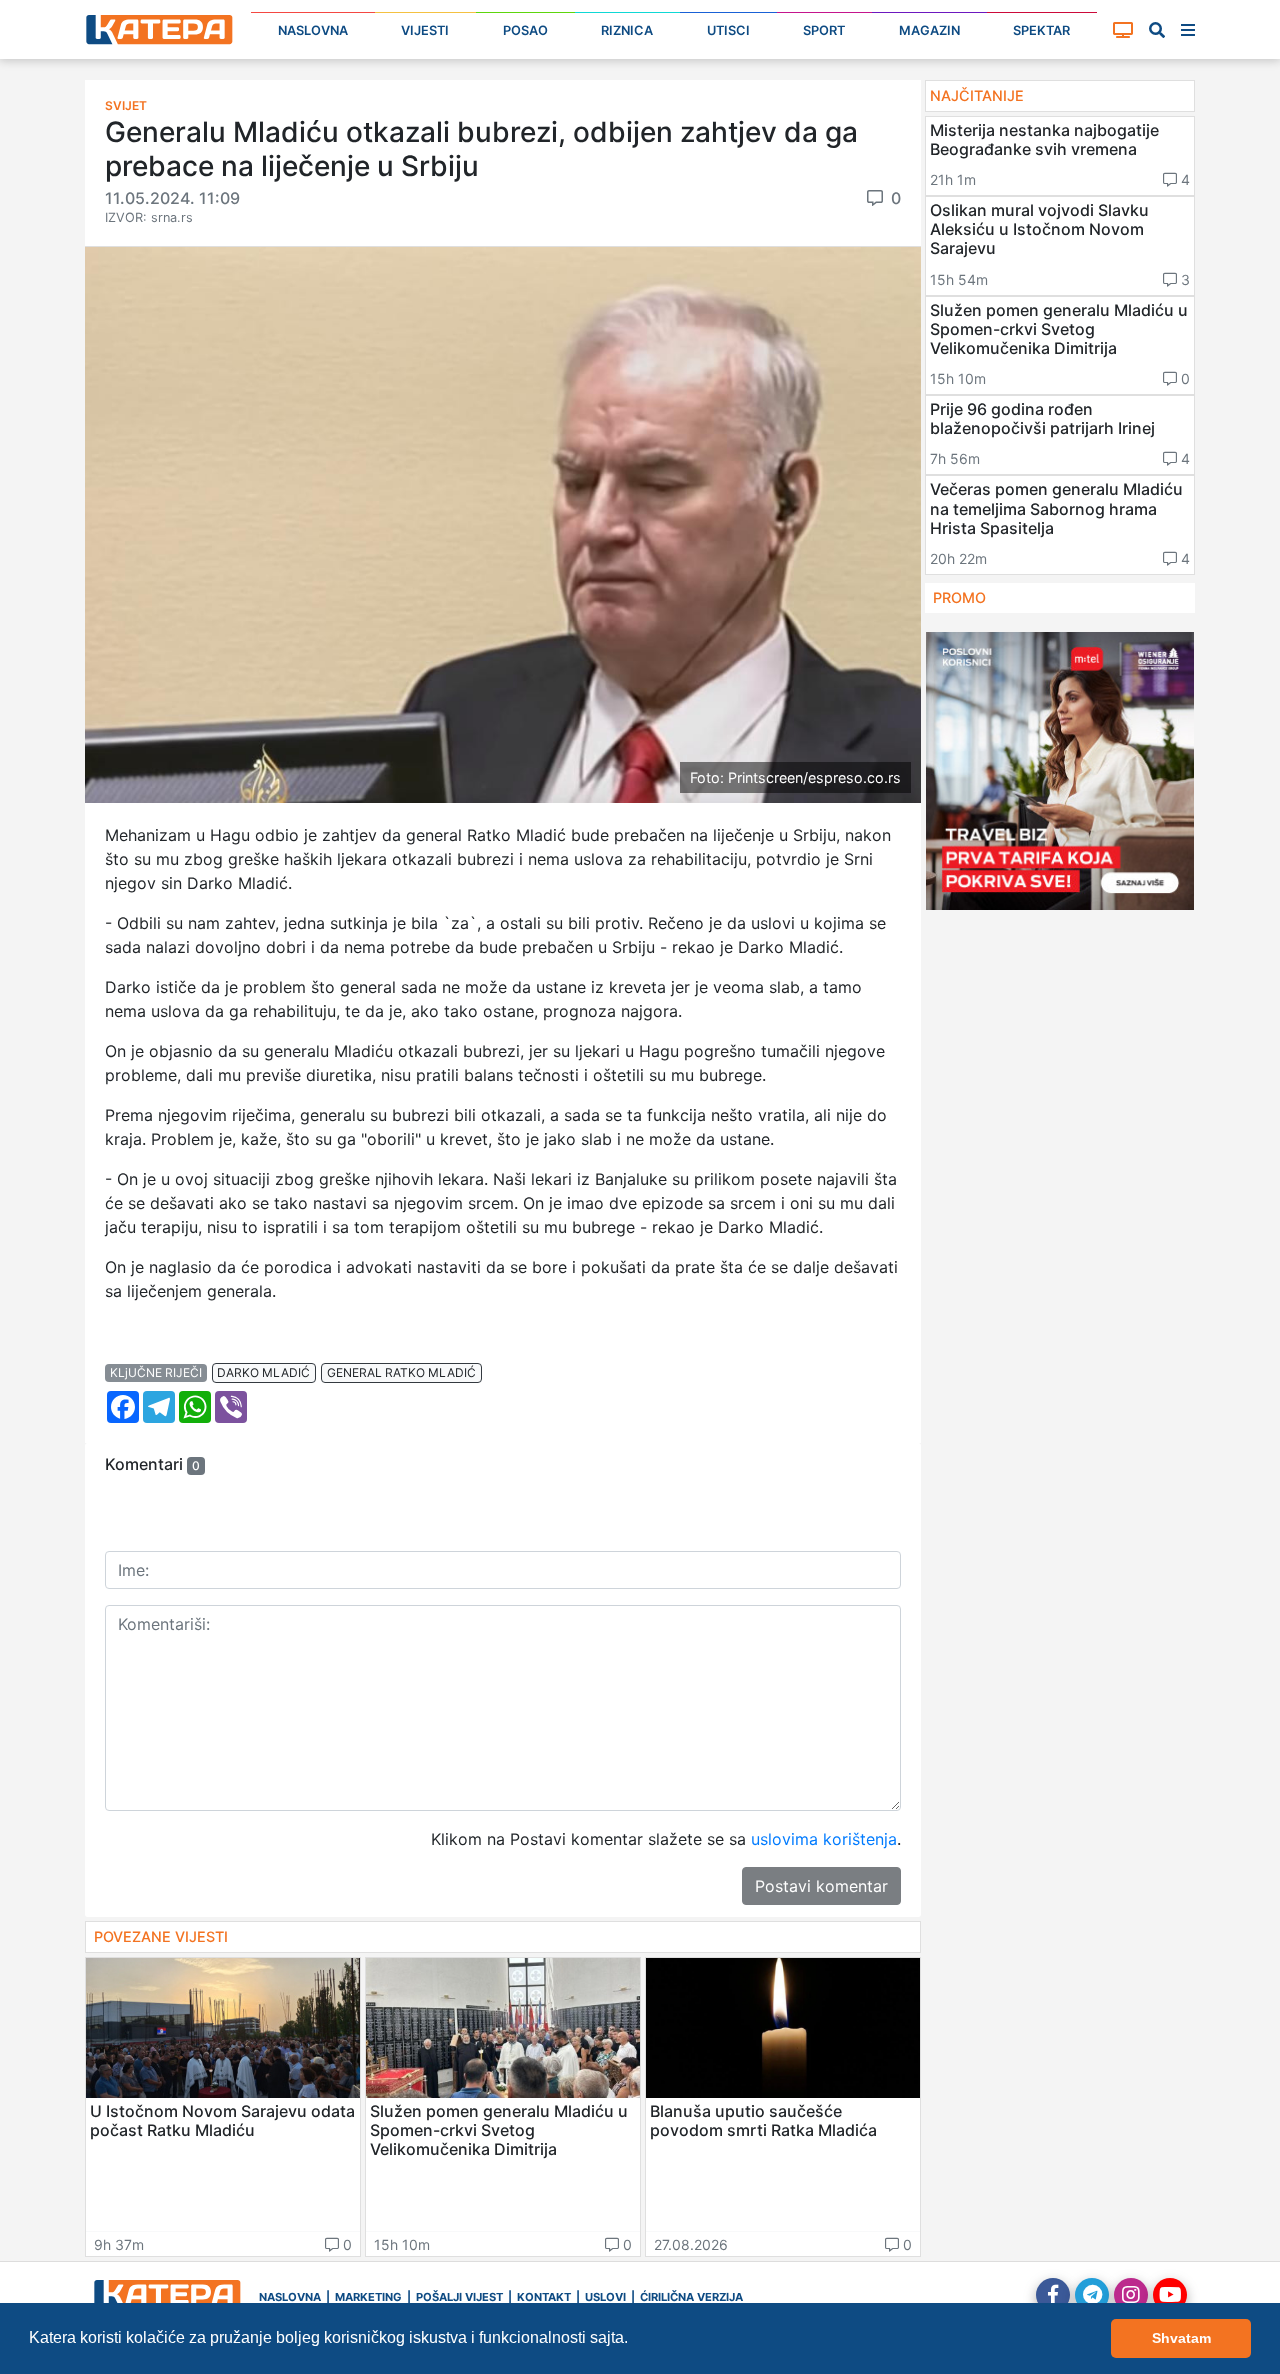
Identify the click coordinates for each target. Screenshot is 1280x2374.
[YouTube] (1170, 2295)
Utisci (728, 30)
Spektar (1041, 30)
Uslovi (605, 2297)
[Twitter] (1092, 2295)
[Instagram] (1131, 2295)
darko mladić (263, 1372)
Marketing (368, 2297)
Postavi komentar (821, 1886)
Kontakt (544, 2297)
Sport (824, 30)
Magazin (929, 30)
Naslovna (313, 30)
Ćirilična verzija (691, 2297)
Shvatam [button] (1181, 2338)
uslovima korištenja (824, 1839)
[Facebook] (1053, 2295)
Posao (525, 30)
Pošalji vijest (459, 2297)
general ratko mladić (401, 1372)
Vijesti (425, 30)
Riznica (627, 30)
